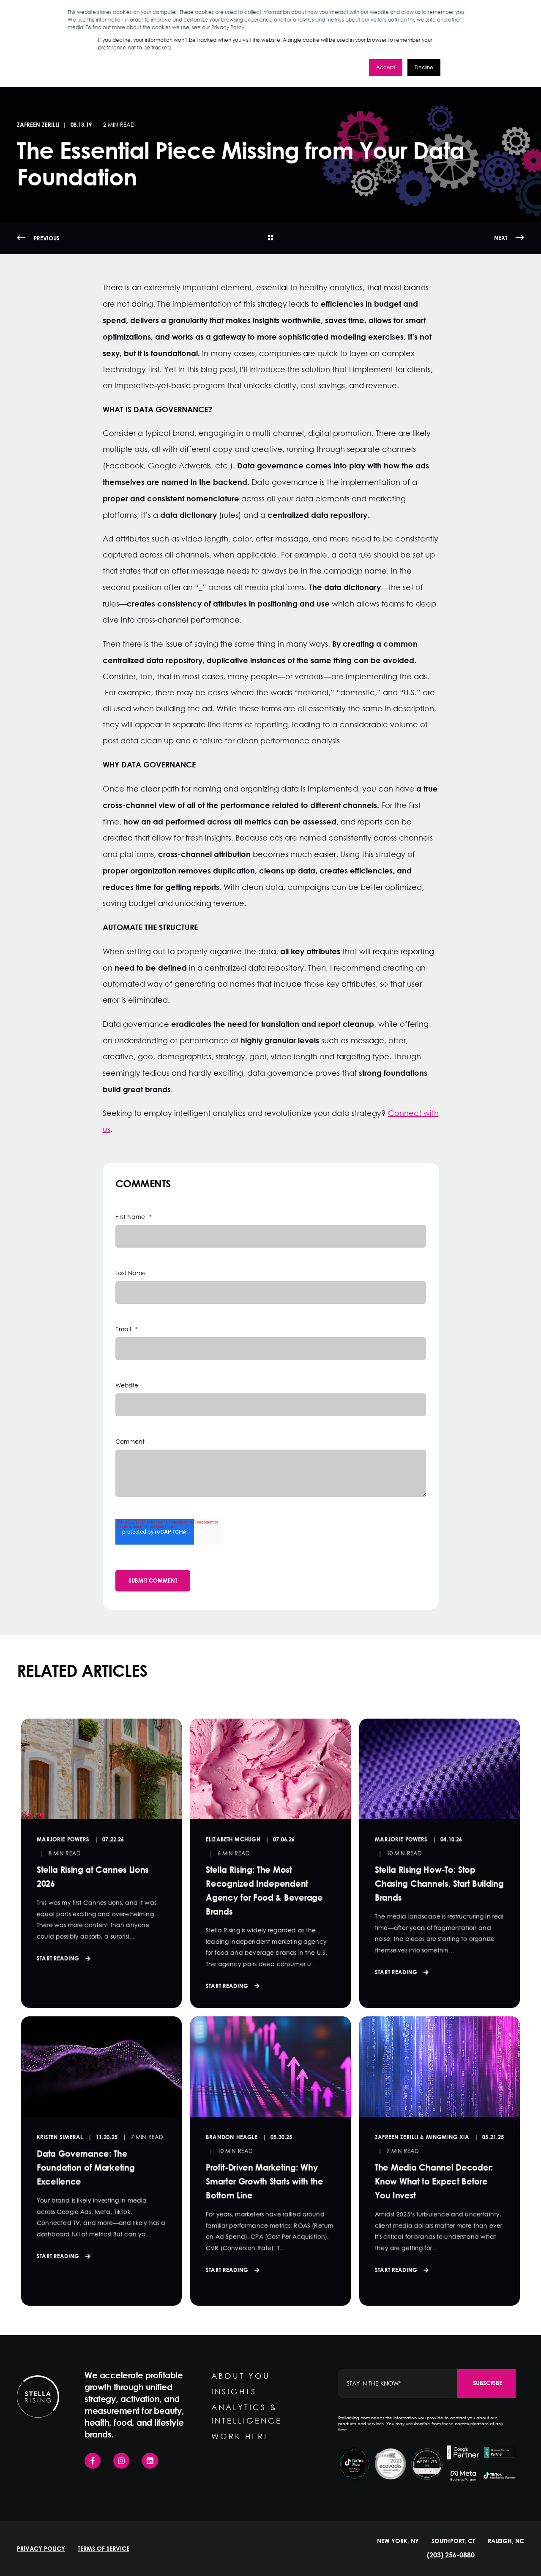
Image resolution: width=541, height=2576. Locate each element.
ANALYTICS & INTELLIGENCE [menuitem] (247, 2414)
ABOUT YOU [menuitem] (241, 2376)
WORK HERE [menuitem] (241, 2436)
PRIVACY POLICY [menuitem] (41, 2549)
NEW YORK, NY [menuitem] (398, 2541)
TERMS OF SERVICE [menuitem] (104, 2549)
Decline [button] (424, 67)
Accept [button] (386, 67)
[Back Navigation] (270, 238)
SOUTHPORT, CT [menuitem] (453, 2541)
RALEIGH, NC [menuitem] (506, 2541)
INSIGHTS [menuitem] (234, 2391)
